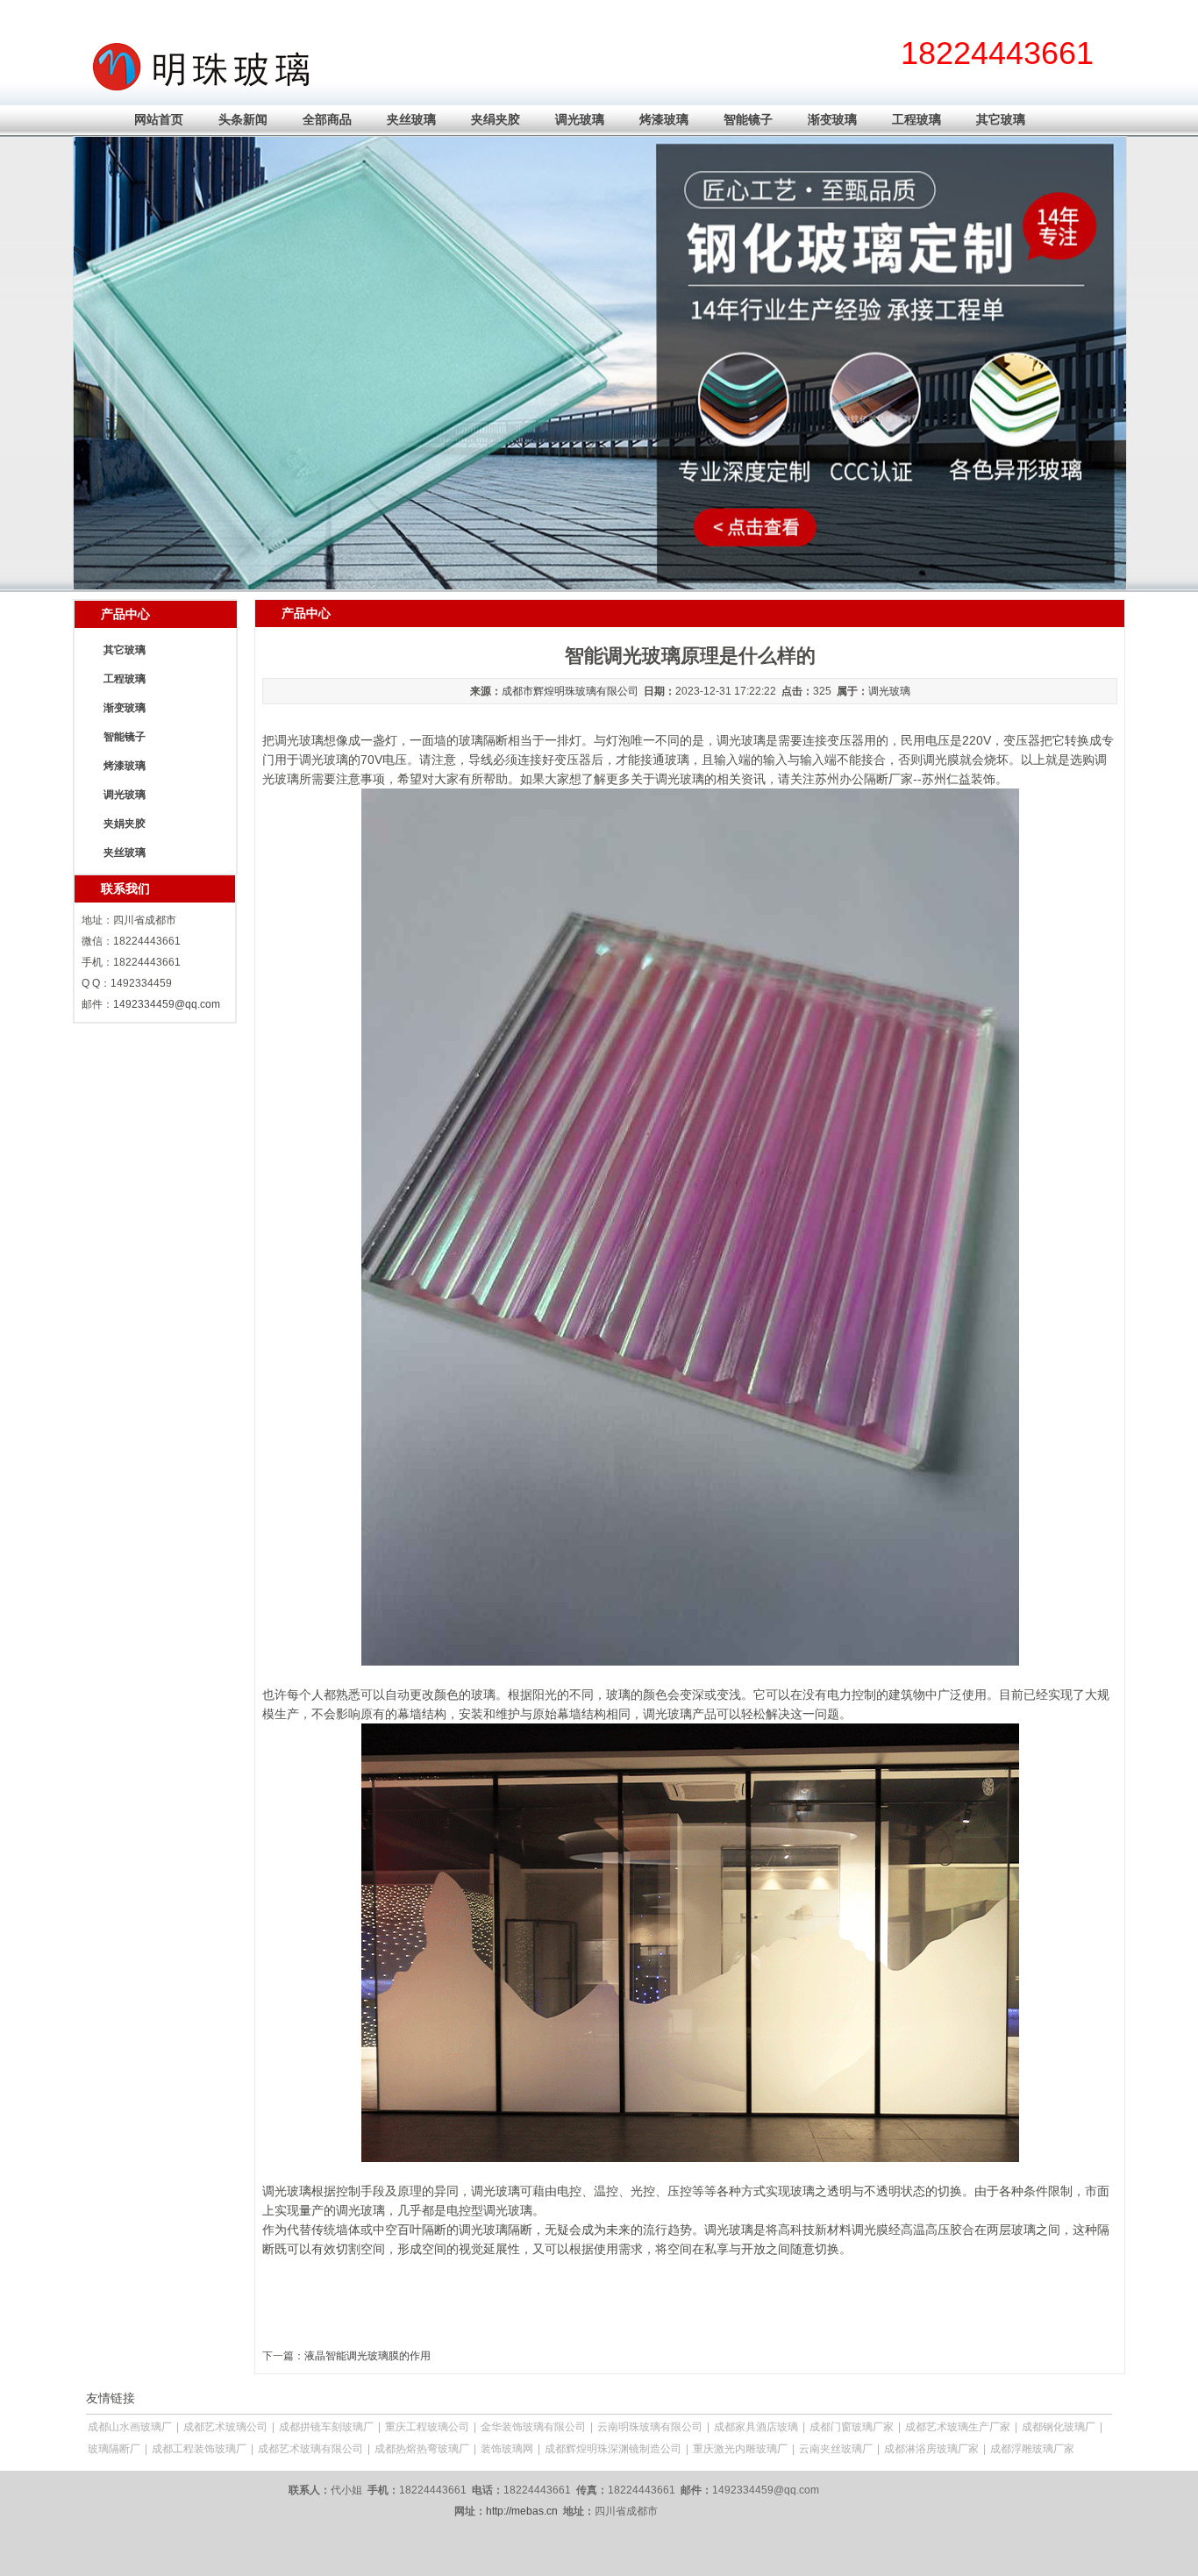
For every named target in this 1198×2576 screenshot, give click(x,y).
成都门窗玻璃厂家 (852, 2427)
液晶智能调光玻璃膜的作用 (367, 2356)
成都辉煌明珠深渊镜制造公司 (613, 2449)
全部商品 (327, 119)
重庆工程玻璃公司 (427, 2427)
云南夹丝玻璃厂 (836, 2449)
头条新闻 (243, 119)
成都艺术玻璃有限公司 (310, 2449)
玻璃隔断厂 (114, 2449)
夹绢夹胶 (496, 119)
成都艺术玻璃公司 (225, 2427)
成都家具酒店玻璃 (756, 2427)
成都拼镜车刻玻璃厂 (326, 2427)
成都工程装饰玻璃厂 (199, 2449)
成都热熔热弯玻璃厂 (422, 2449)
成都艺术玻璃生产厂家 (958, 2427)
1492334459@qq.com (167, 1004)
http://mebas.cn (522, 2511)
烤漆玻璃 (664, 119)
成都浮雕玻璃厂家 (1032, 2449)
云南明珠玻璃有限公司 (650, 2427)
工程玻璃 (916, 119)
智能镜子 (748, 119)
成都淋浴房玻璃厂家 (931, 2449)
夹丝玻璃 (411, 119)
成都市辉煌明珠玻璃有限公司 (570, 691)
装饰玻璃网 (507, 2449)
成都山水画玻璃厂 (130, 2427)
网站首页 (159, 119)
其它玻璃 (1001, 119)
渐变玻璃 (832, 119)
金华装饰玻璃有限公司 (533, 2427)
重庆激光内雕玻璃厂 (740, 2449)
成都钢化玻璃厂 (1059, 2427)
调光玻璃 (580, 119)
